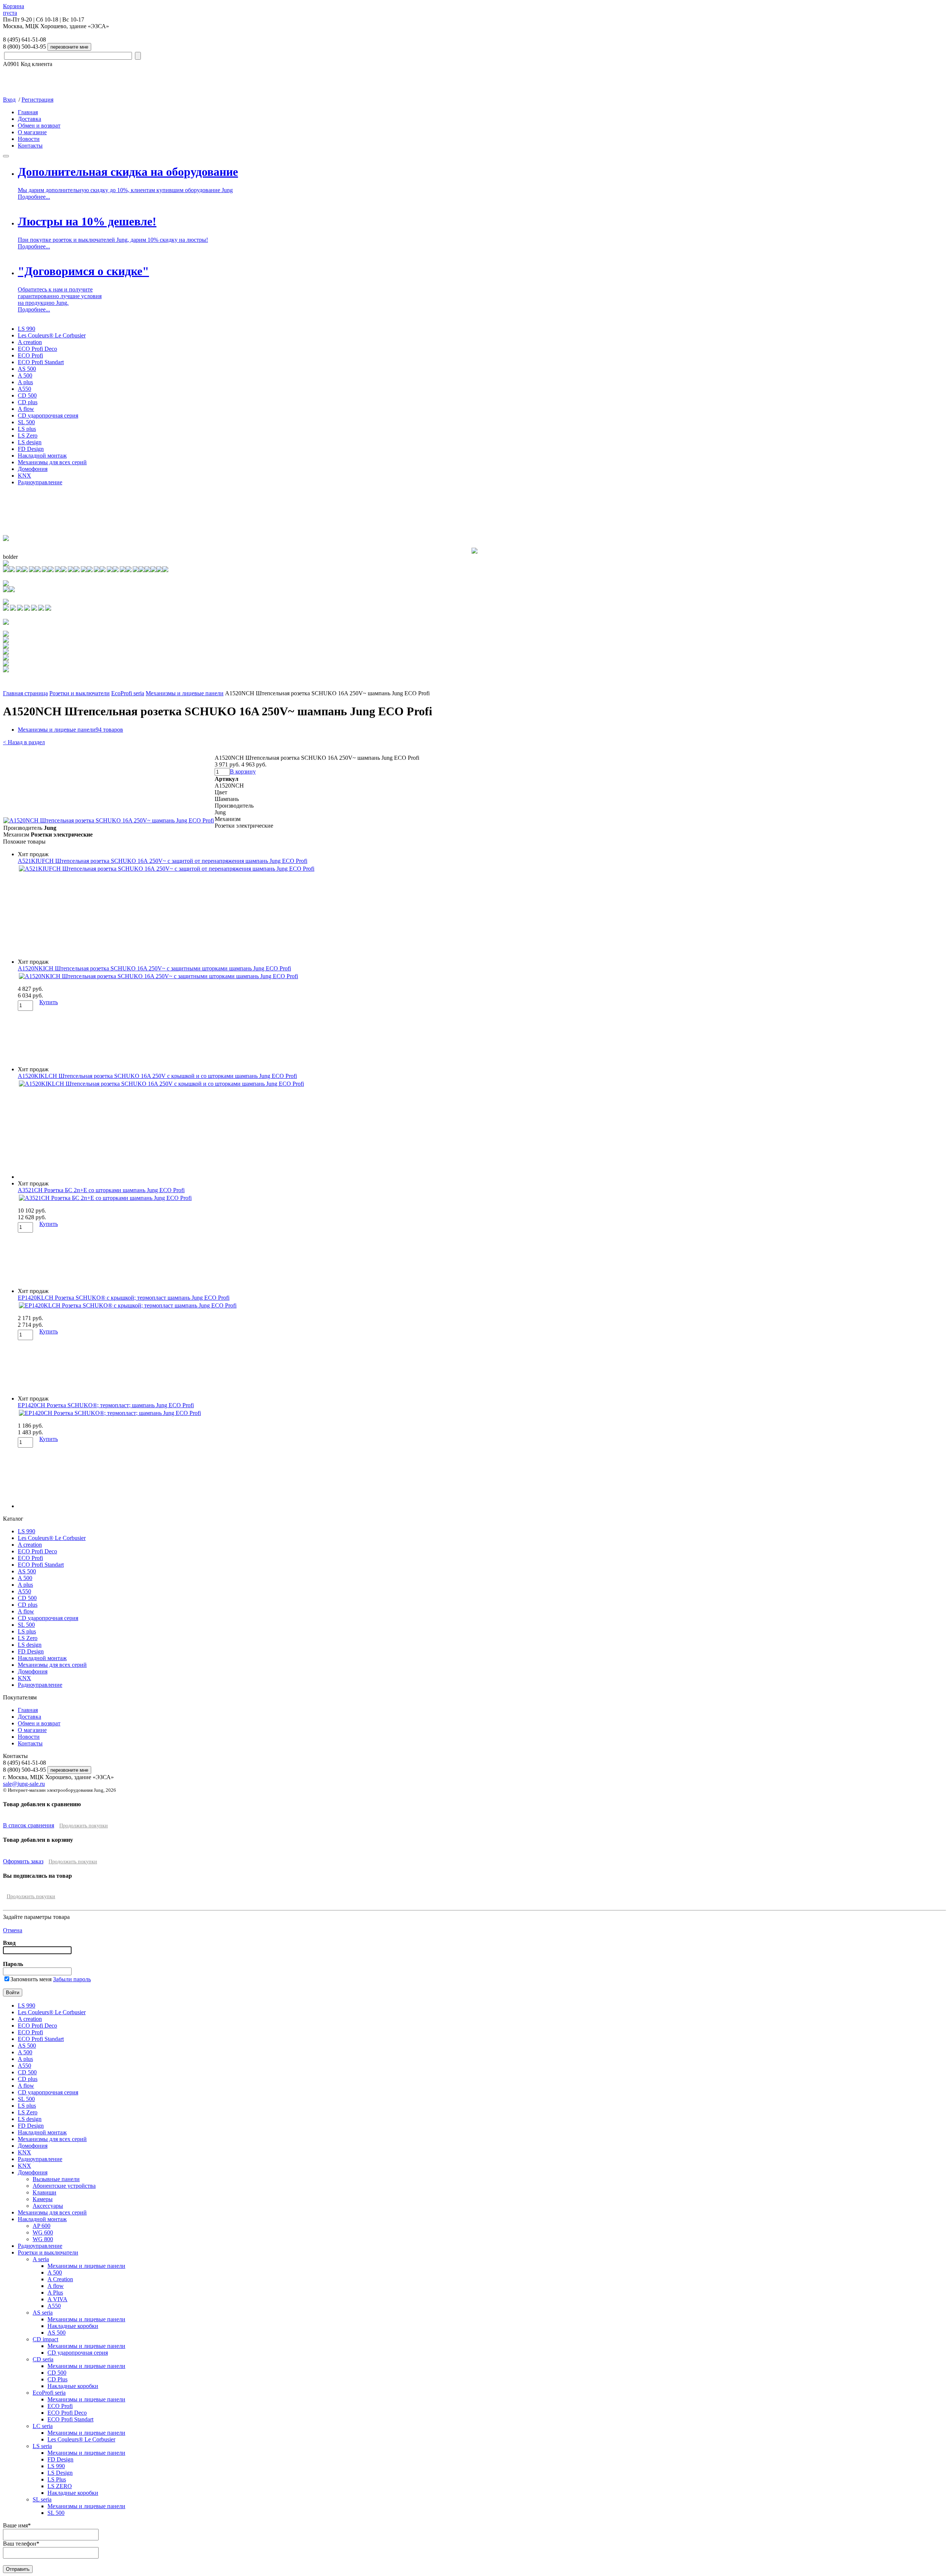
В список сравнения (29, 1825)
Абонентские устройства (64, 2186)
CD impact (45, 2339)
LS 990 (27, 329)
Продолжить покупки (84, 1826)
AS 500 (27, 369)
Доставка (29, 119)
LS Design (60, 2473)
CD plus (28, 402)
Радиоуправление (40, 482)
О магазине (32, 132)
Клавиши (44, 2192)
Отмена (13, 1930)
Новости (29, 139)
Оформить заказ (23, 1861)
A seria (41, 2259)
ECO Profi (30, 355)
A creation (30, 342)
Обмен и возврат (39, 126)
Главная (28, 112)
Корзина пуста (14, 9)
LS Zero (28, 436)
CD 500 (27, 395)
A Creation (60, 2279)
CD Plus (57, 2379)
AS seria (43, 2313)
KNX (24, 476)
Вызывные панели (56, 2179)
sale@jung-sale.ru (24, 1784)
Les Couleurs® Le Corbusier (52, 335)
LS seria (42, 2446)
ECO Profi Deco (37, 349)
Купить (49, 1002)
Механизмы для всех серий (52, 462)
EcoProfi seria (128, 693)
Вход (9, 100)
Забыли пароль (72, 1979)
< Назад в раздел (24, 742)
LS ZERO (60, 2486)
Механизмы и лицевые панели (185, 693)
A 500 (25, 375)
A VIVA (57, 2299)
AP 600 (42, 2226)
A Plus (55, 2293)
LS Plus (57, 2479)
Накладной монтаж (42, 456)
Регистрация (37, 100)
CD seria (43, 2359)
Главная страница (25, 693)
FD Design (31, 449)
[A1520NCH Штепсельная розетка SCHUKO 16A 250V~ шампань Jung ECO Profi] (109, 820)
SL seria (42, 2499)
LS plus (27, 429)
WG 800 (43, 2239)
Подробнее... (34, 197)
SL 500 (26, 422)
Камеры (43, 2199)
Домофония (33, 469)
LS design (30, 442)
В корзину (243, 771)
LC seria (43, 2426)
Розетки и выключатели (80, 693)
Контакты (30, 146)
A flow (26, 409)
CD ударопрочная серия (48, 415)
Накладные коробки (73, 2326)
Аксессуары (48, 2206)
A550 (24, 389)
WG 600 (43, 2232)
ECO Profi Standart (41, 362)
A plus (25, 382)
